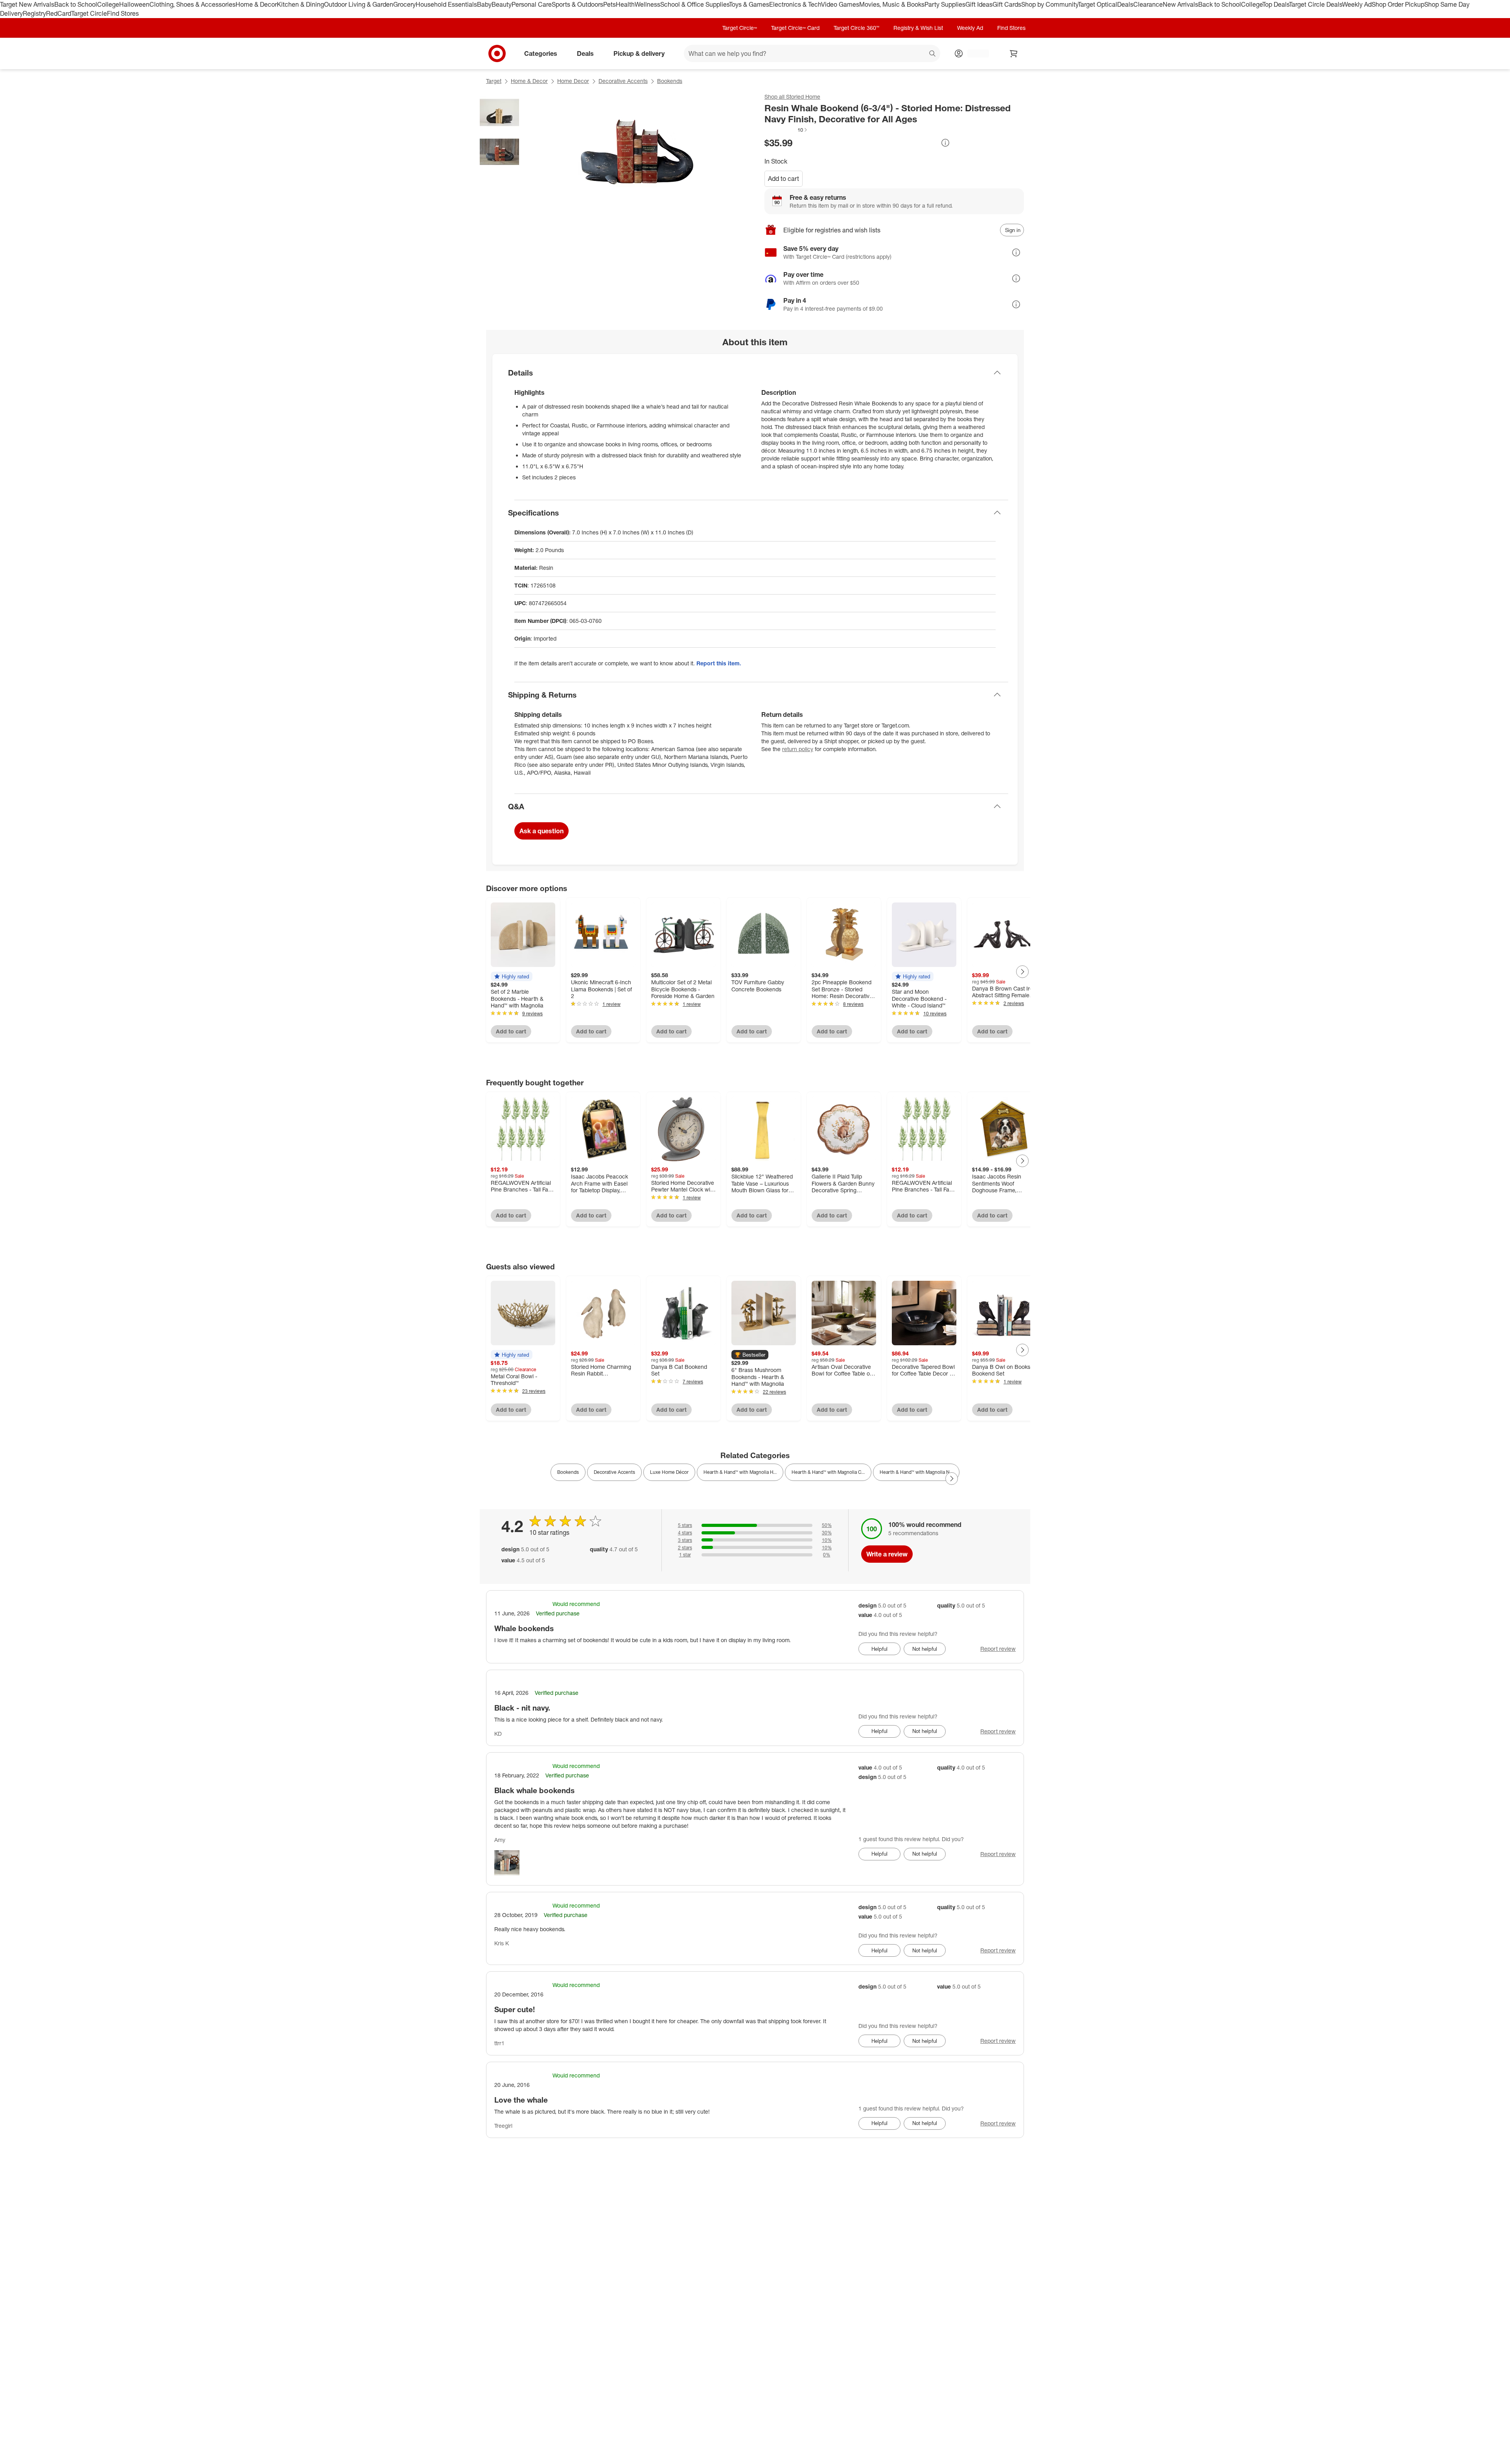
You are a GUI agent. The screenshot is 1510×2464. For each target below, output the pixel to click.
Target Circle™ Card (795, 28)
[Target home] (497, 53)
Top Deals (1276, 4)
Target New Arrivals (27, 4)
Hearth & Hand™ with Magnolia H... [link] (740, 1472)
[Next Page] (1022, 972)
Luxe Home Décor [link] (669, 1472)
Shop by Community (1050, 4)
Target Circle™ (740, 28)
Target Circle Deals (1316, 4)
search (933, 54)
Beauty (502, 4)
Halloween (134, 4)
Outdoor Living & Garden (359, 4)
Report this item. (719, 663)
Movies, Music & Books (892, 4)
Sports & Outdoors (577, 4)
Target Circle (89, 13)
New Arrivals (1180, 4)
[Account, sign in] (974, 53)
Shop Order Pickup (1398, 4)
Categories (541, 53)
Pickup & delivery (639, 53)
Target (494, 81)
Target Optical (1098, 4)
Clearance (1148, 4)
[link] (786, 130)
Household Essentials (446, 4)
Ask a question (541, 831)
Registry (34, 13)
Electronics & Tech (795, 4)
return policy (798, 749)
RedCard (59, 13)
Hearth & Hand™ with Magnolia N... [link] (916, 1472)
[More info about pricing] (945, 143)
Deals (1125, 4)
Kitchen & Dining (300, 4)
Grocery (404, 4)
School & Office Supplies (695, 4)
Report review (998, 1649)
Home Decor (573, 81)
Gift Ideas (979, 4)
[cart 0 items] (1014, 53)
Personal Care (532, 4)
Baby (484, 4)
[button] (786, 130)
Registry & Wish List (918, 28)
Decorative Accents (623, 81)
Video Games (840, 4)
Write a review (887, 1554)
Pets (610, 4)
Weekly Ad (1357, 4)
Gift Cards (1007, 4)
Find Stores (123, 13)
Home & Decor (256, 4)
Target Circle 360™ (856, 28)
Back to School (76, 4)
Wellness (647, 4)
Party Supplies (945, 4)
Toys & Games (749, 4)
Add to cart (784, 179)
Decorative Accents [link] (614, 1472)
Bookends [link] (568, 1472)
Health (625, 4)
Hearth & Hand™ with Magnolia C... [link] (828, 1472)
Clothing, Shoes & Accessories (192, 4)
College (108, 4)
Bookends (670, 81)
